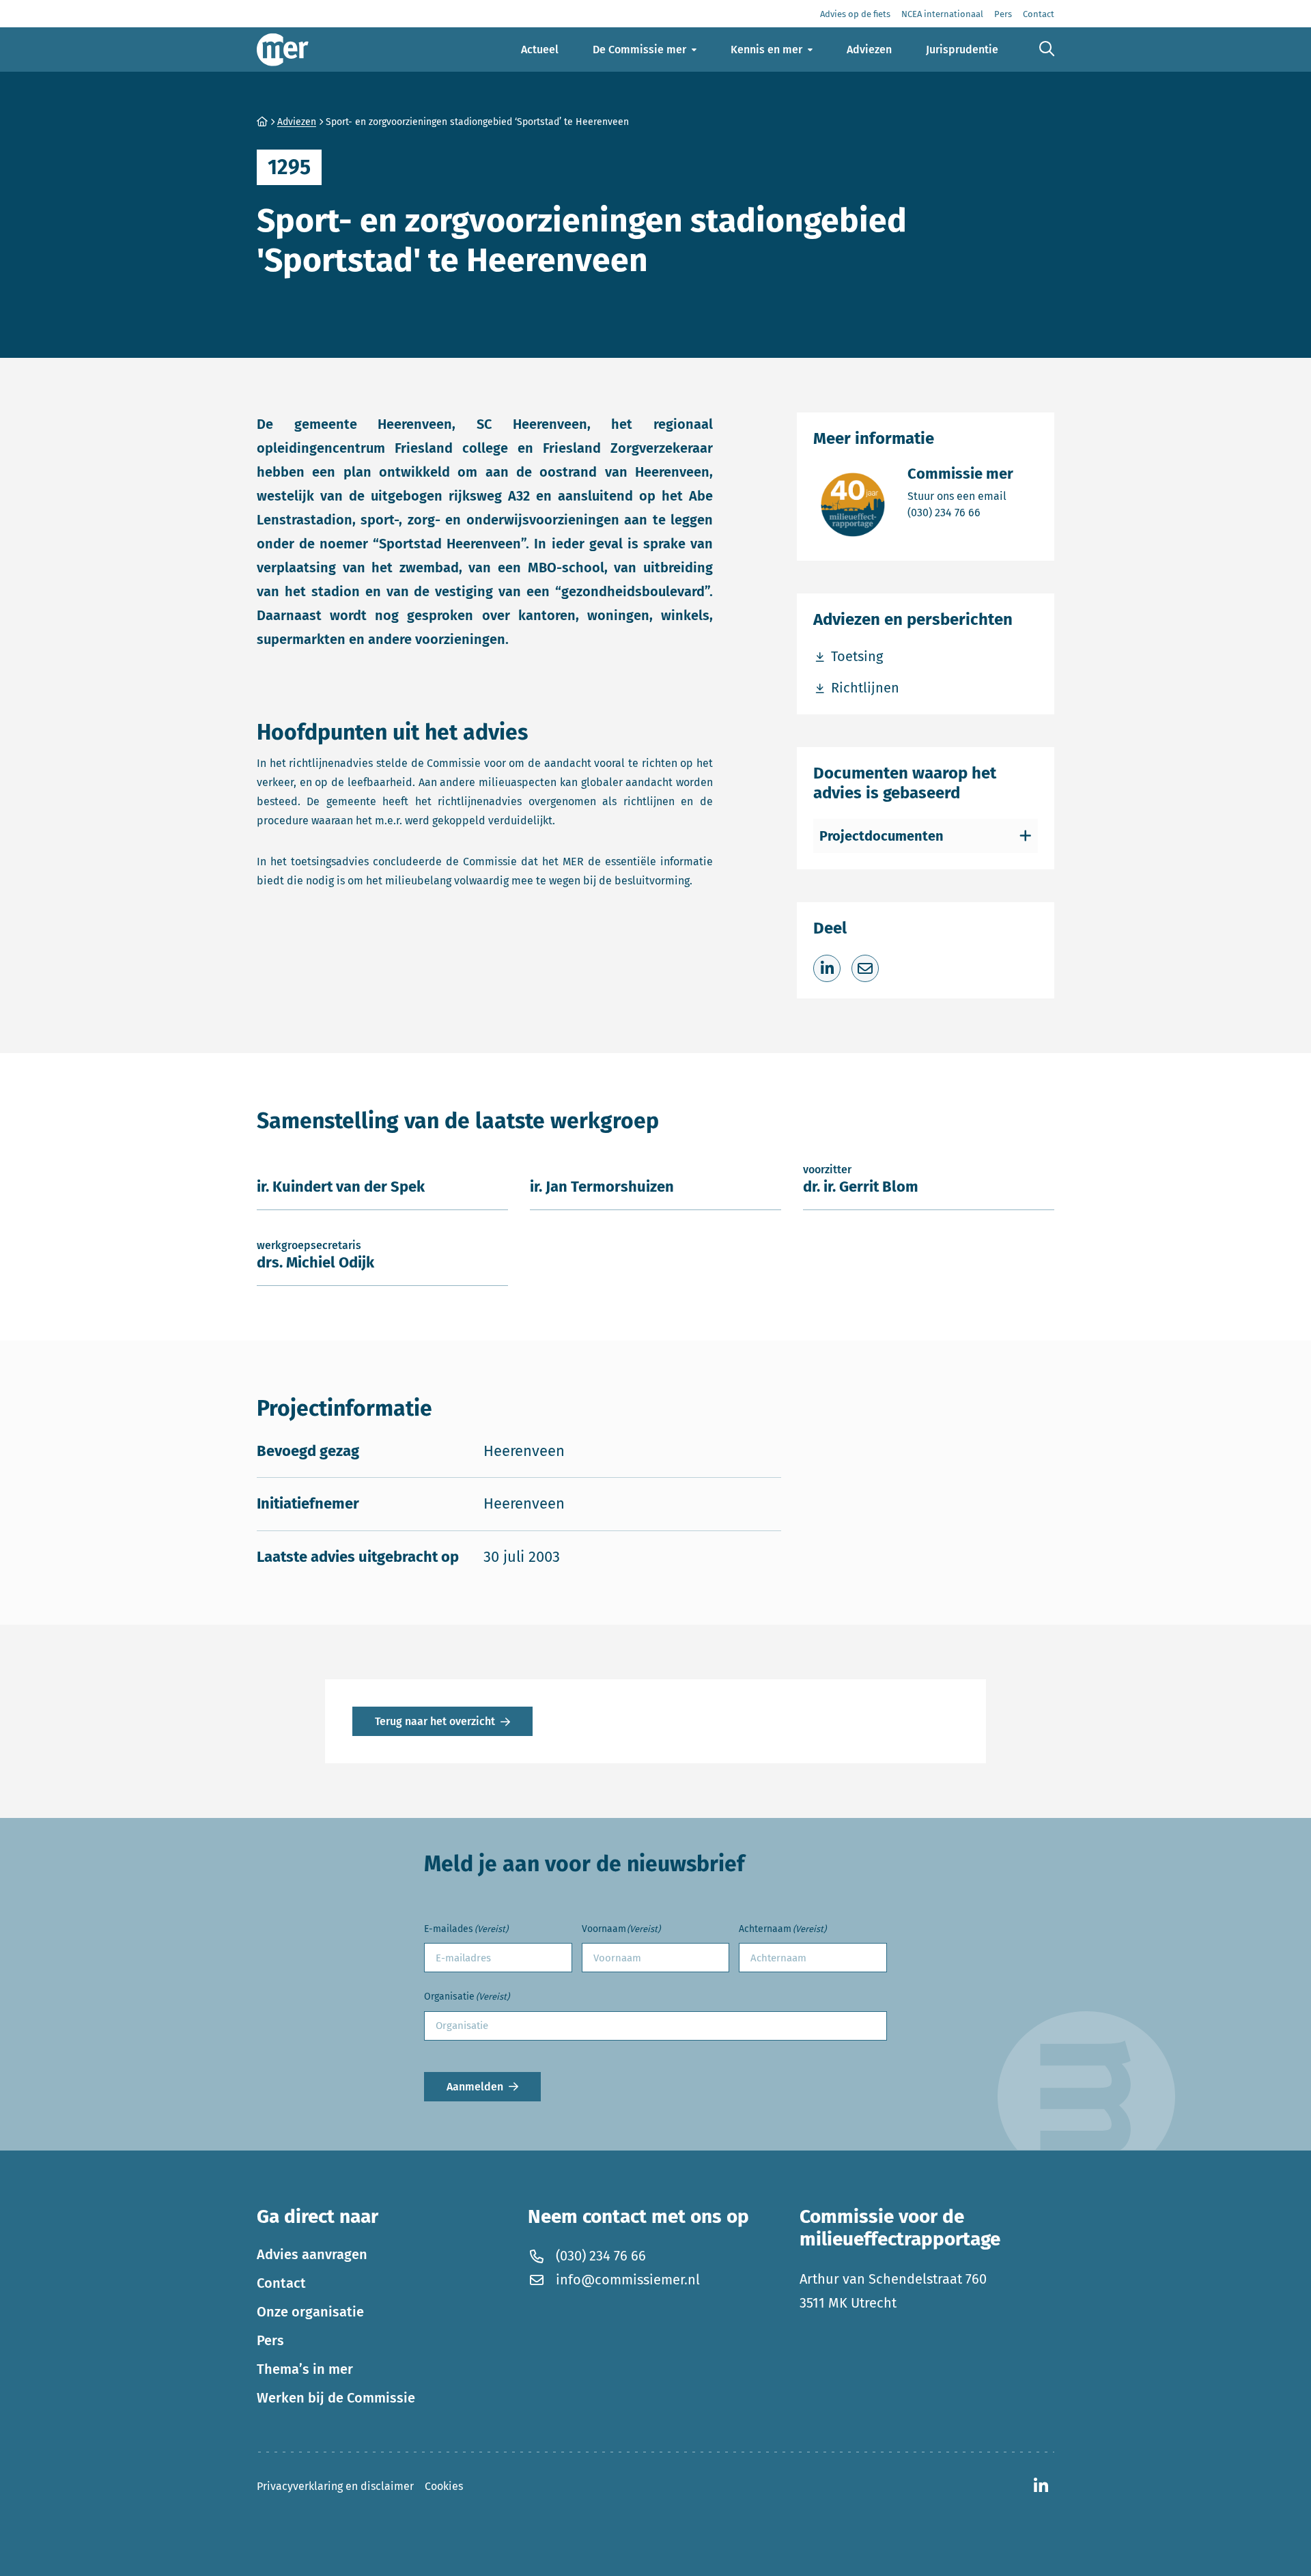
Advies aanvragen (312, 2254)
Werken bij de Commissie (336, 2398)
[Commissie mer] (283, 50)
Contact (281, 2283)
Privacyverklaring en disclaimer (335, 2486)
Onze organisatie (310, 2312)
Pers (270, 2340)
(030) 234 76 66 (960, 512)
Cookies (444, 2486)
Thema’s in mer (305, 2369)
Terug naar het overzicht (435, 1721)
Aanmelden (475, 2087)
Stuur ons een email (960, 496)
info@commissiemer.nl (628, 2280)
